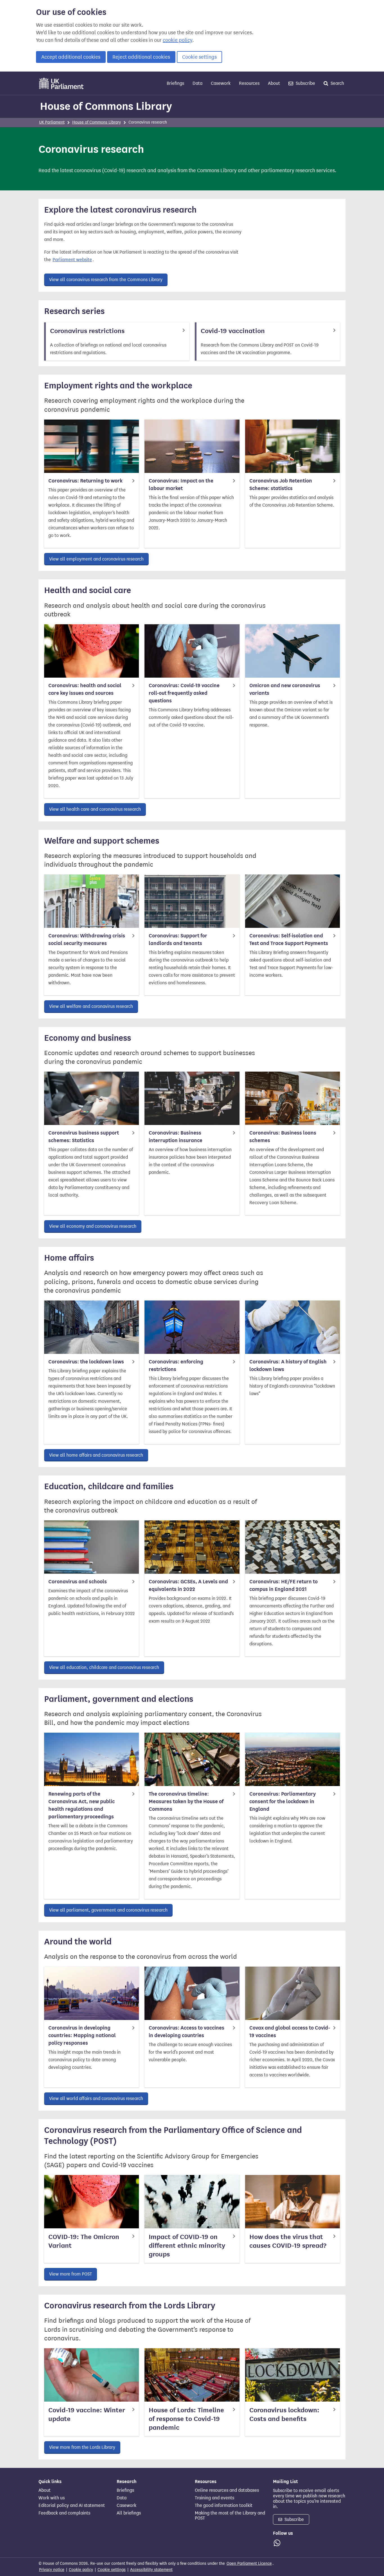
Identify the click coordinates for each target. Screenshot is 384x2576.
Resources (249, 83)
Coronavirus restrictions (87, 331)
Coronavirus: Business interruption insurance (176, 1137)
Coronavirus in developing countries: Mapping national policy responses (82, 2035)
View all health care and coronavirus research (95, 809)
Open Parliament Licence (249, 2564)
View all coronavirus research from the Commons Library (106, 280)
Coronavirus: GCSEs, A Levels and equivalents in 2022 (188, 1585)
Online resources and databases (227, 2490)
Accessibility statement (151, 2570)
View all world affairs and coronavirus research (96, 2098)
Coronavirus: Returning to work (85, 481)
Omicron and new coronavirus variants (285, 689)
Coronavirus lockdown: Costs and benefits (284, 2415)
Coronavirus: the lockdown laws (86, 1362)
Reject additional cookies (141, 57)
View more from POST (71, 2274)
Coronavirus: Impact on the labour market (181, 485)
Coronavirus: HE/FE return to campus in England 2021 (284, 1585)
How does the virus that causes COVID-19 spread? (288, 2241)
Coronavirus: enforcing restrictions (176, 1366)
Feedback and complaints (64, 2513)
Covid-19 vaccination (233, 331)
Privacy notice (52, 2570)
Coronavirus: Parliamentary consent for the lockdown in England (283, 1801)
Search (337, 83)
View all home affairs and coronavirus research (96, 1455)
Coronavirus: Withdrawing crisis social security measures (87, 939)
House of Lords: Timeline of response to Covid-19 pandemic (186, 2419)
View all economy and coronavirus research (93, 1226)
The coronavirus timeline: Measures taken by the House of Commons (186, 1801)
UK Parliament (52, 122)
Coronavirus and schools (78, 1582)
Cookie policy (81, 2570)
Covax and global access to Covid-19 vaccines (290, 2032)
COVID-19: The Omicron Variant (84, 2241)
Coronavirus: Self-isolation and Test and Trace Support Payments (289, 939)
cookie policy (178, 40)
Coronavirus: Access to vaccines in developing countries (187, 2032)
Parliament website (72, 260)
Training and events (214, 2498)
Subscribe (305, 83)
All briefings (129, 2513)
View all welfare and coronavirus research (91, 1006)
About (274, 83)
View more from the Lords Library (82, 2447)
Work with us (52, 2498)
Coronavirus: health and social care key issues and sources (85, 689)
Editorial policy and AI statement (72, 2506)
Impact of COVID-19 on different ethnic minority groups (187, 2246)
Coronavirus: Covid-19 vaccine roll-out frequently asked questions (184, 693)
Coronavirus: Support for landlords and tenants (178, 939)
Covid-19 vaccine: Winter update (87, 2415)
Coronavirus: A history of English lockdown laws (288, 1366)
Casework (221, 83)
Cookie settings (199, 57)
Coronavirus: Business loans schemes (283, 1137)
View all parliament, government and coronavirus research (108, 1910)
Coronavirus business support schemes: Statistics (84, 1137)
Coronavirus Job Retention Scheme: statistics (281, 485)
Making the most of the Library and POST (230, 2516)
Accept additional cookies (71, 57)
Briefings (175, 83)
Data (197, 83)
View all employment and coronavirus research (96, 559)
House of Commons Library (106, 106)
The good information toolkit (224, 2506)
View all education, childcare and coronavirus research (104, 1667)
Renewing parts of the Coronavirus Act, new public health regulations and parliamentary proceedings (82, 1805)
